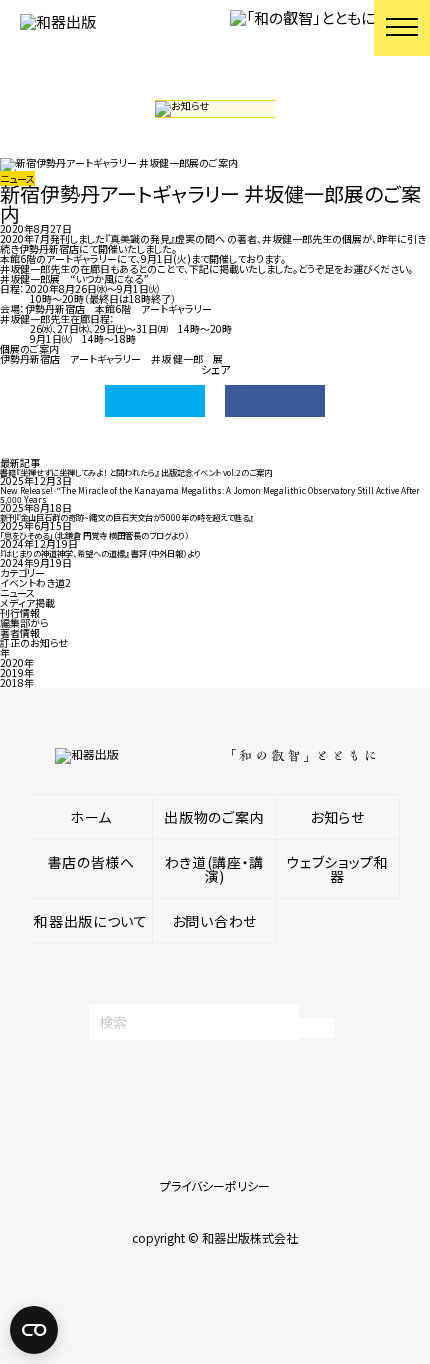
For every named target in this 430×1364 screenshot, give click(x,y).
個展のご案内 (29, 348)
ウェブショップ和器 (337, 869)
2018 (12, 682)
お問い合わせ (214, 921)
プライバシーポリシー (215, 1185)
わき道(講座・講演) (215, 869)
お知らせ (337, 817)
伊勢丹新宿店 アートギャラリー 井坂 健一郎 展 (111, 358)
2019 (12, 672)
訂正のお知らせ (34, 642)
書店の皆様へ (91, 862)
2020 (12, 662)
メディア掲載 (27, 602)
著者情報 (20, 632)
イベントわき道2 (35, 582)
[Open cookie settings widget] (34, 1330)
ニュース (17, 592)
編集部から (24, 622)
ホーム (91, 817)
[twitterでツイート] (155, 401)
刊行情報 (20, 612)
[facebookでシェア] (275, 401)
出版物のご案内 (214, 817)
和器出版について (91, 921)
